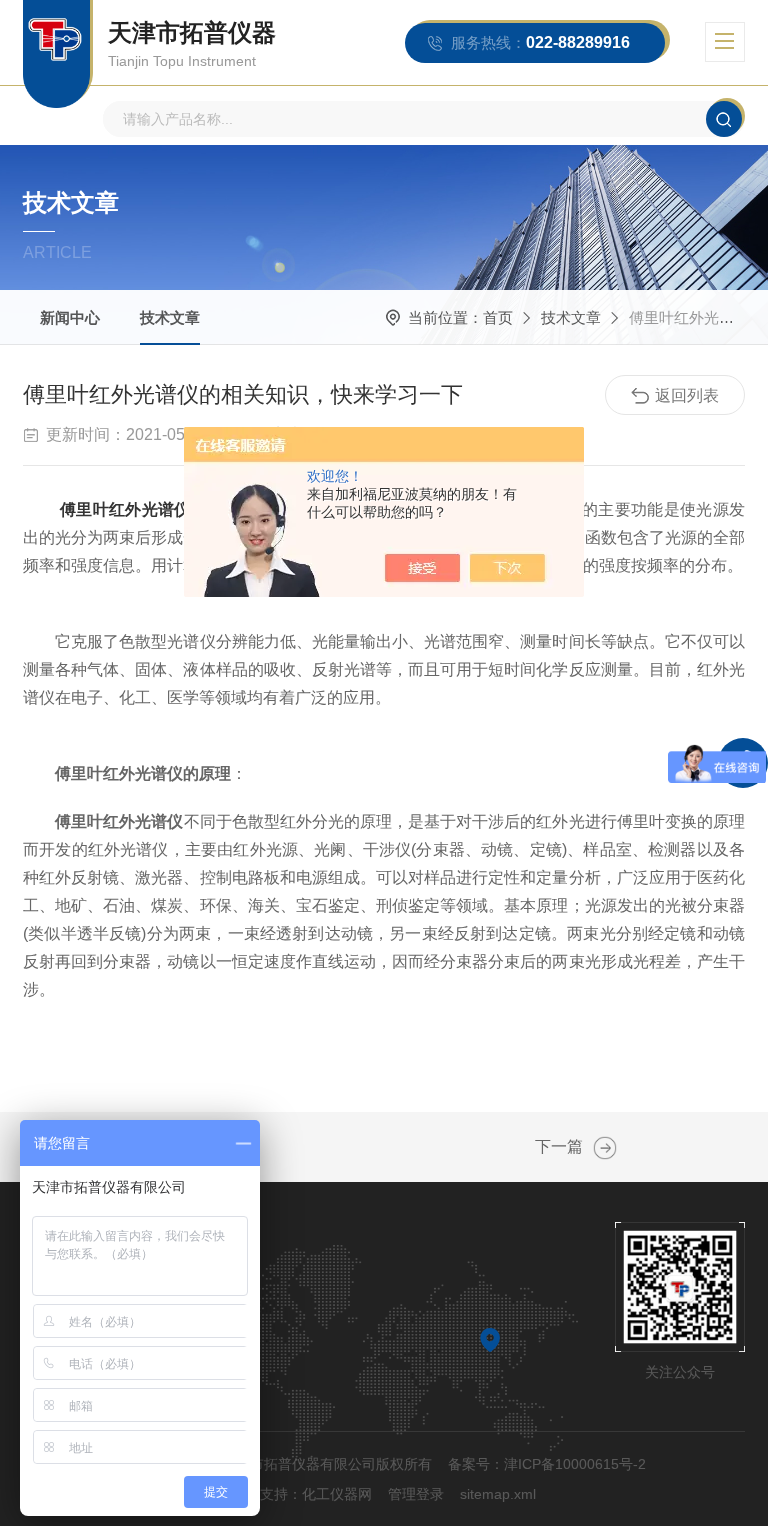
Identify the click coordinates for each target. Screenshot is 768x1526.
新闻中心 (70, 317)
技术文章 (170, 317)
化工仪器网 (337, 1494)
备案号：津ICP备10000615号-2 (547, 1464)
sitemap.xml (498, 1494)
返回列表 (687, 395)
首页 (498, 317)
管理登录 (416, 1494)
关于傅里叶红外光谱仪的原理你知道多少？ (605, 1148)
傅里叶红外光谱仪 (125, 509)
